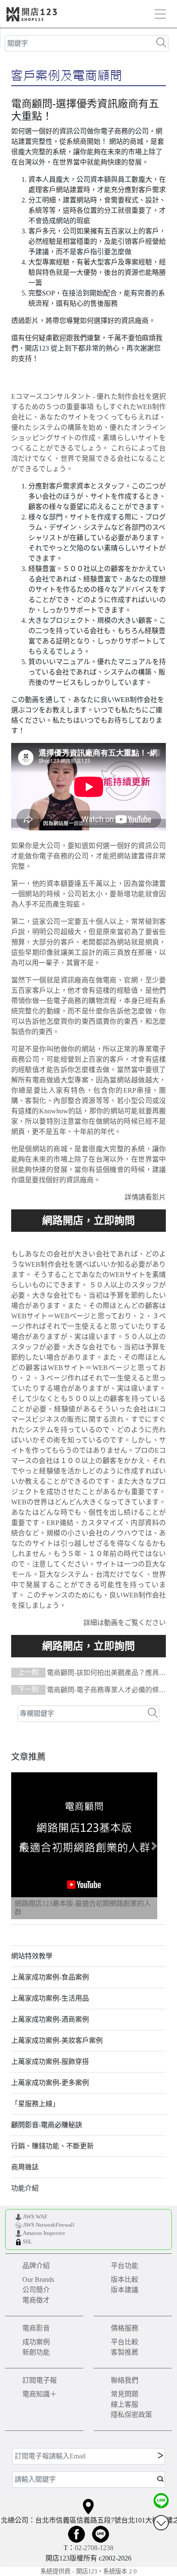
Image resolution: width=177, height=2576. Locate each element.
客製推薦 (125, 2352)
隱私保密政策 (131, 2415)
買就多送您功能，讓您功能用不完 (89, 1221)
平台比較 (125, 2342)
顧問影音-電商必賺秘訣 (47, 2125)
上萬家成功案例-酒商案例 (50, 2019)
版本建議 (125, 2290)
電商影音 (36, 2328)
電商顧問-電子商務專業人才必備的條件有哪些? (88, 1691)
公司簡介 (36, 2290)
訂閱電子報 (40, 2380)
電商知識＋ (40, 2394)
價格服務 (125, 2328)
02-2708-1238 (94, 2548)
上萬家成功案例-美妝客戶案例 (57, 2040)
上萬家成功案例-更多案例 (50, 2083)
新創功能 (36, 2352)
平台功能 (125, 2266)
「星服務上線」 (35, 2104)
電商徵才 (36, 2300)
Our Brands (38, 2279)
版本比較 (125, 2279)
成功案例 (36, 2342)
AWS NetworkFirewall (49, 2225)
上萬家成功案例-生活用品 (50, 1998)
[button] (23, 1846)
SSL (27, 2242)
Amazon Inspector (44, 2233)
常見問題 (125, 2394)
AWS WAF (35, 2217)
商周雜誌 (25, 2167)
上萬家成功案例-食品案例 (50, 1977)
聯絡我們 (125, 2380)
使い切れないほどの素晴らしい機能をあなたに (89, 1646)
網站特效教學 (32, 1956)
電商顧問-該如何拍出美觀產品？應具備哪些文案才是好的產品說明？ (88, 1673)
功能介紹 (25, 2188)
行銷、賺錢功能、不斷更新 (52, 2146)
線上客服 (125, 2404)
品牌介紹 (36, 2266)
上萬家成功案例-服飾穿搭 (50, 2062)
